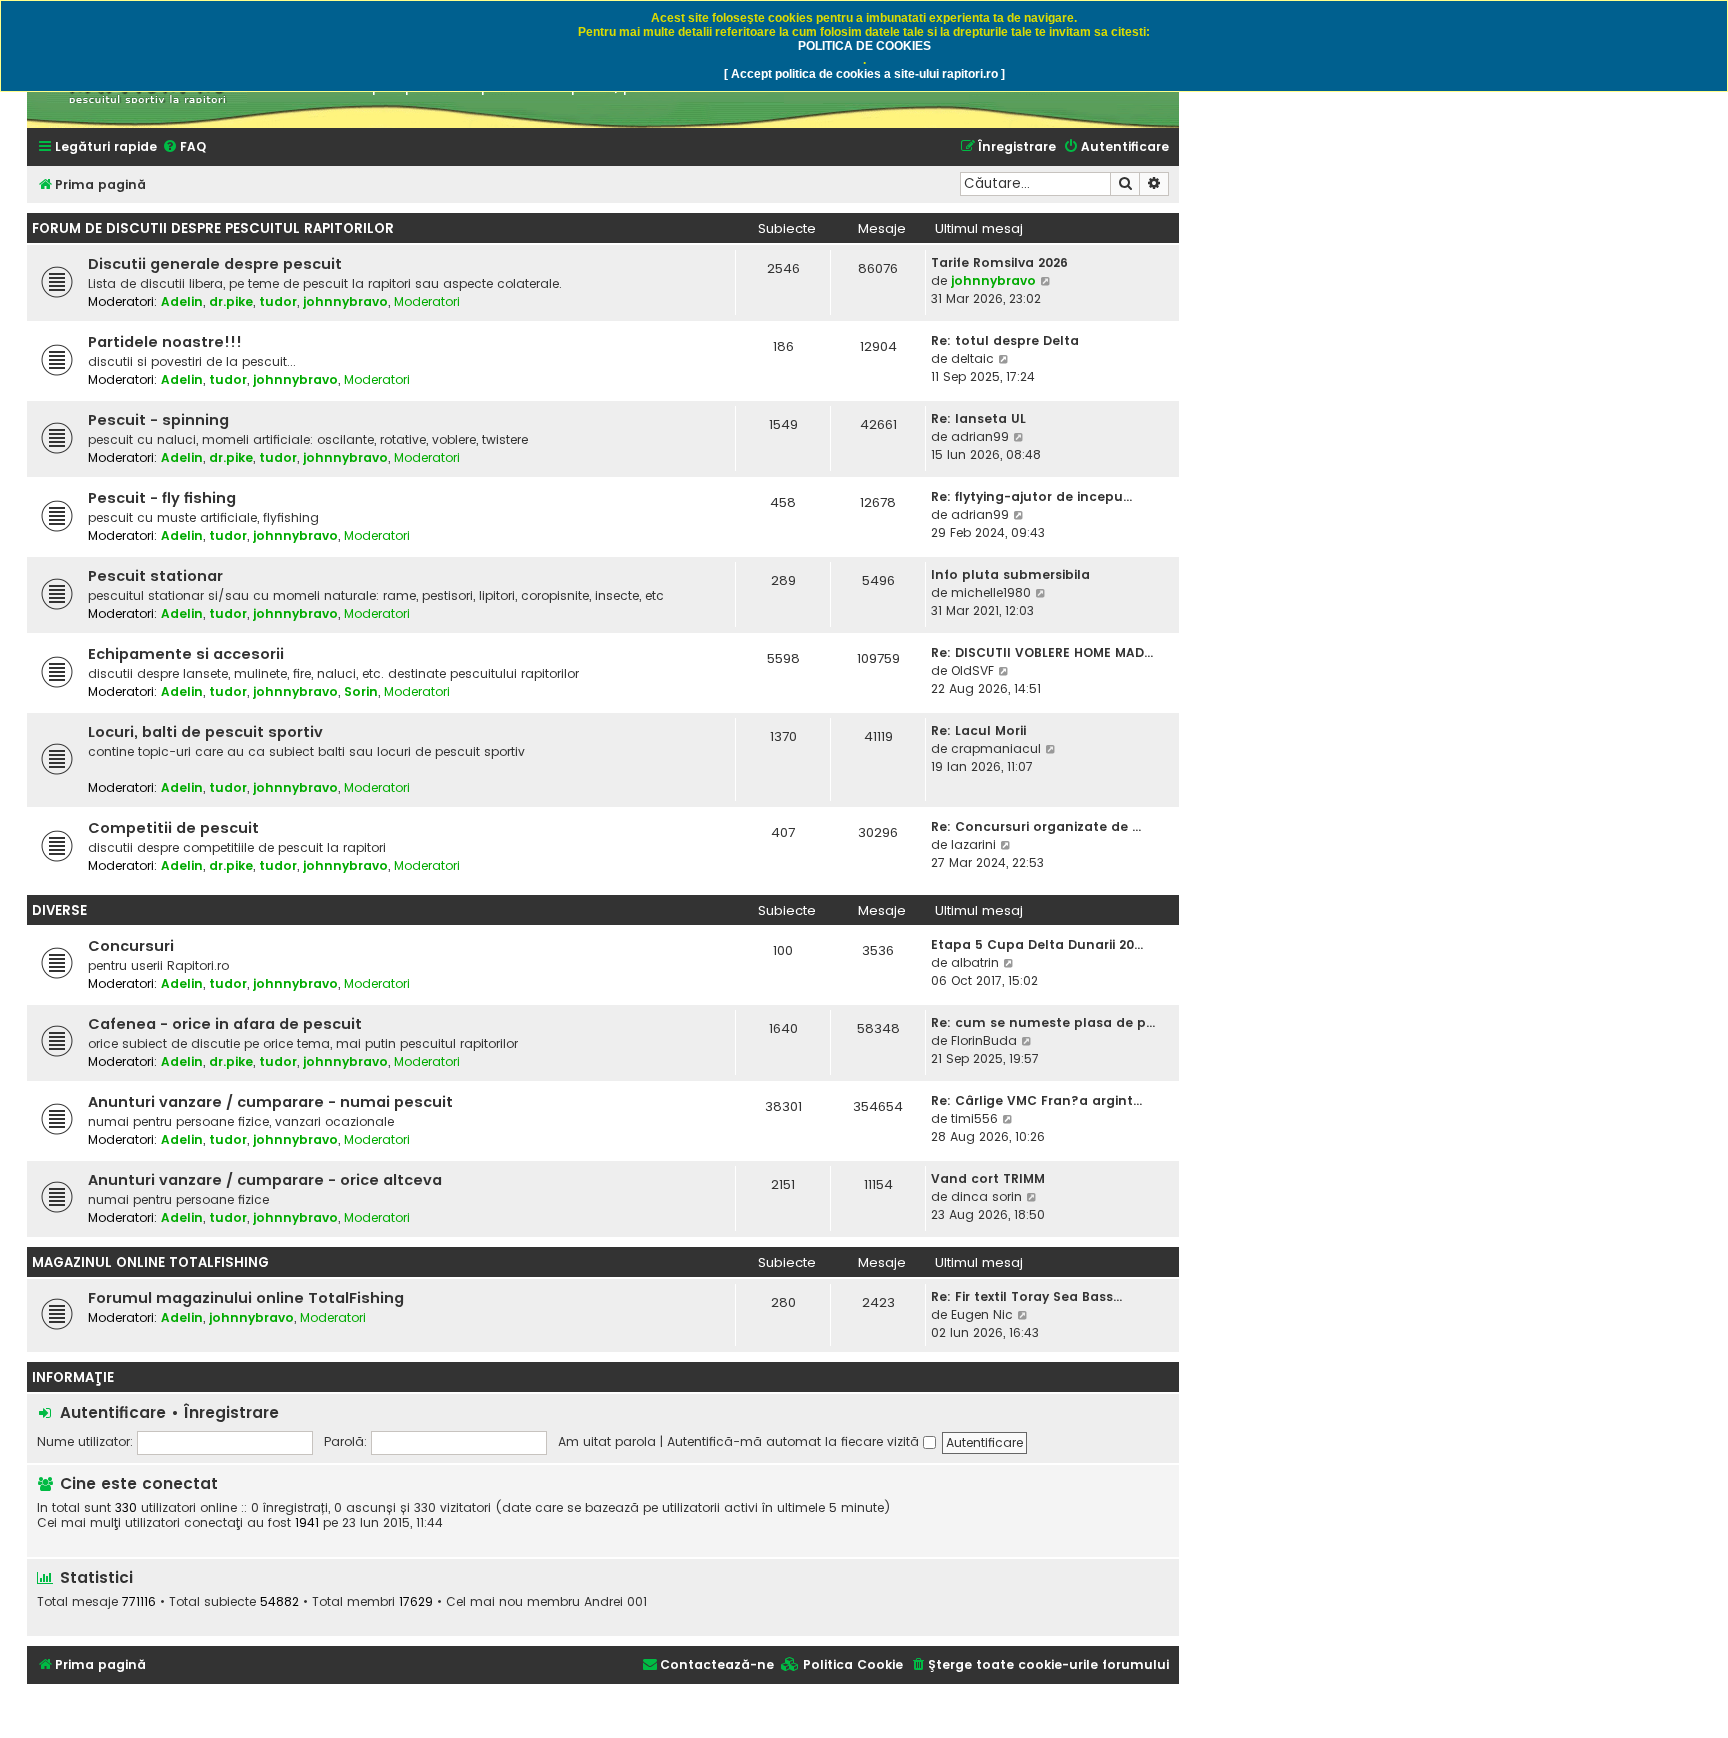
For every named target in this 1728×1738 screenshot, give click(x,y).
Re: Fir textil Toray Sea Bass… (1026, 1296)
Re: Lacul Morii (978, 730)
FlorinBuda (984, 1040)
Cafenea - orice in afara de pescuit (225, 1024)
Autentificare (113, 1412)
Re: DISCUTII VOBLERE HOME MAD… (1042, 652)
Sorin (361, 691)
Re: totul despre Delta (1005, 340)
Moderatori (427, 301)
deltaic (972, 358)
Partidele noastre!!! (165, 342)
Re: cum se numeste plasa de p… (1043, 1022)
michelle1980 (991, 592)
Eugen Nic (982, 1314)
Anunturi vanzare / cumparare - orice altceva (265, 1180)
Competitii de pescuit (173, 828)
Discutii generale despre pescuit (215, 264)
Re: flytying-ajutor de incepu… (1031, 496)
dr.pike (231, 301)
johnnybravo (345, 301)
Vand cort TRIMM (988, 1178)
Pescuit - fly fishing (162, 498)
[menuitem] (184, 147)
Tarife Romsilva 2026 (999, 262)
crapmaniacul (996, 748)
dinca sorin (986, 1196)
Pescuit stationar (155, 576)
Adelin (182, 301)
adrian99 (980, 436)
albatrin (975, 962)
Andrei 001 (615, 1602)
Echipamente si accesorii (186, 654)
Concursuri (131, 946)
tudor (278, 301)
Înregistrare (231, 1412)
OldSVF (972, 670)
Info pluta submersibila (1010, 574)
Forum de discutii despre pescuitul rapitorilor (213, 228)
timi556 (974, 1118)
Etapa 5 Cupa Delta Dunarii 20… (1037, 944)
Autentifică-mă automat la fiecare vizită (795, 1441)
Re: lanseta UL (978, 418)
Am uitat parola (607, 1441)
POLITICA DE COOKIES (864, 46)
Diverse (59, 910)
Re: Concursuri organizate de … (1036, 826)
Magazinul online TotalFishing (150, 1262)
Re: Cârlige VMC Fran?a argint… (1036, 1100)
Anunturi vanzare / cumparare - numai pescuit (270, 1102)
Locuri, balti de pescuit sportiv (205, 732)
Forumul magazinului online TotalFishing (246, 1298)
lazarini (973, 844)
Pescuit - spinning (158, 420)
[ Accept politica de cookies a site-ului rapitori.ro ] (864, 74)
